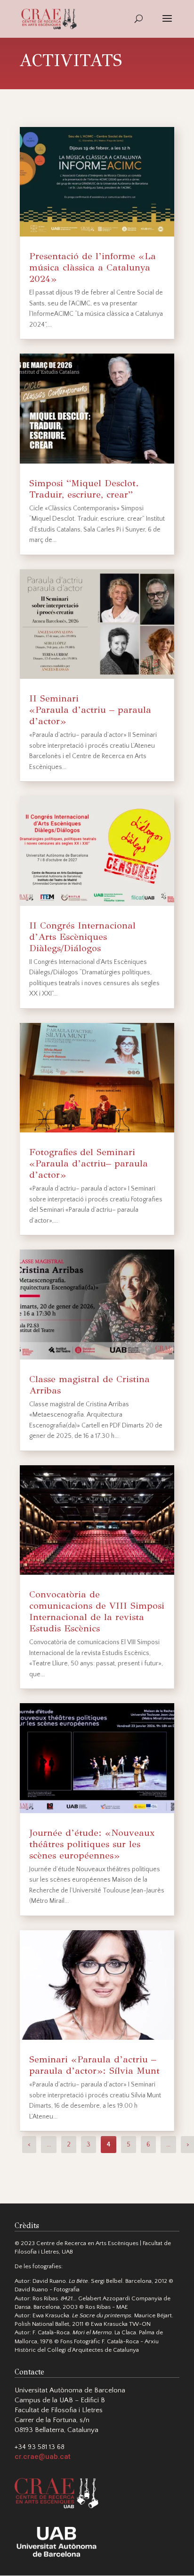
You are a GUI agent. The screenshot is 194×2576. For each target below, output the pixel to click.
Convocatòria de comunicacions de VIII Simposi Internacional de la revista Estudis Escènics (97, 1611)
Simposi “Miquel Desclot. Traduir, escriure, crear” (84, 489)
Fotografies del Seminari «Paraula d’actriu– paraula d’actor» (89, 1163)
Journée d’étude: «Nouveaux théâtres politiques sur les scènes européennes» (92, 1844)
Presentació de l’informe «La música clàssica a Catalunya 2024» (93, 267)
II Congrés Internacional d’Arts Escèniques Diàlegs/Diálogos (82, 937)
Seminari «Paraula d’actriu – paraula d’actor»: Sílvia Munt (94, 2065)
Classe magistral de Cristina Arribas (89, 1385)
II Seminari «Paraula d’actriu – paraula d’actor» (90, 710)
